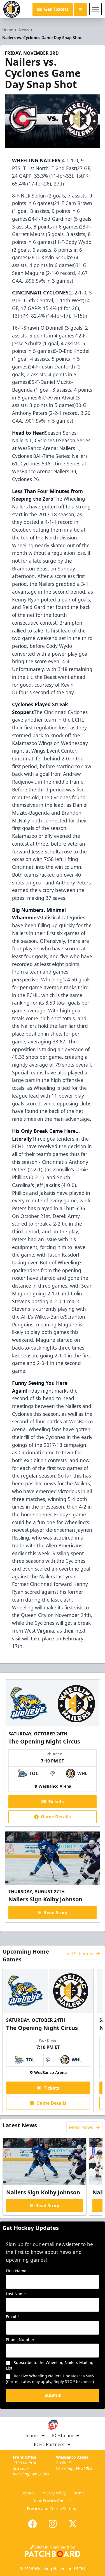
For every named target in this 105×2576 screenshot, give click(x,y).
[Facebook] (32, 2524)
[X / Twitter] (73, 2524)
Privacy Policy (54, 2493)
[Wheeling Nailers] (12, 9)
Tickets (56, 1802)
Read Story (55, 1913)
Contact (28, 2493)
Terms (79, 2493)
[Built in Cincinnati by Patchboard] (53, 2551)
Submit (53, 2395)
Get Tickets (56, 9)
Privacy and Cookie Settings (53, 2509)
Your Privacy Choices (53, 2501)
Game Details (56, 1817)
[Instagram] (53, 2524)
